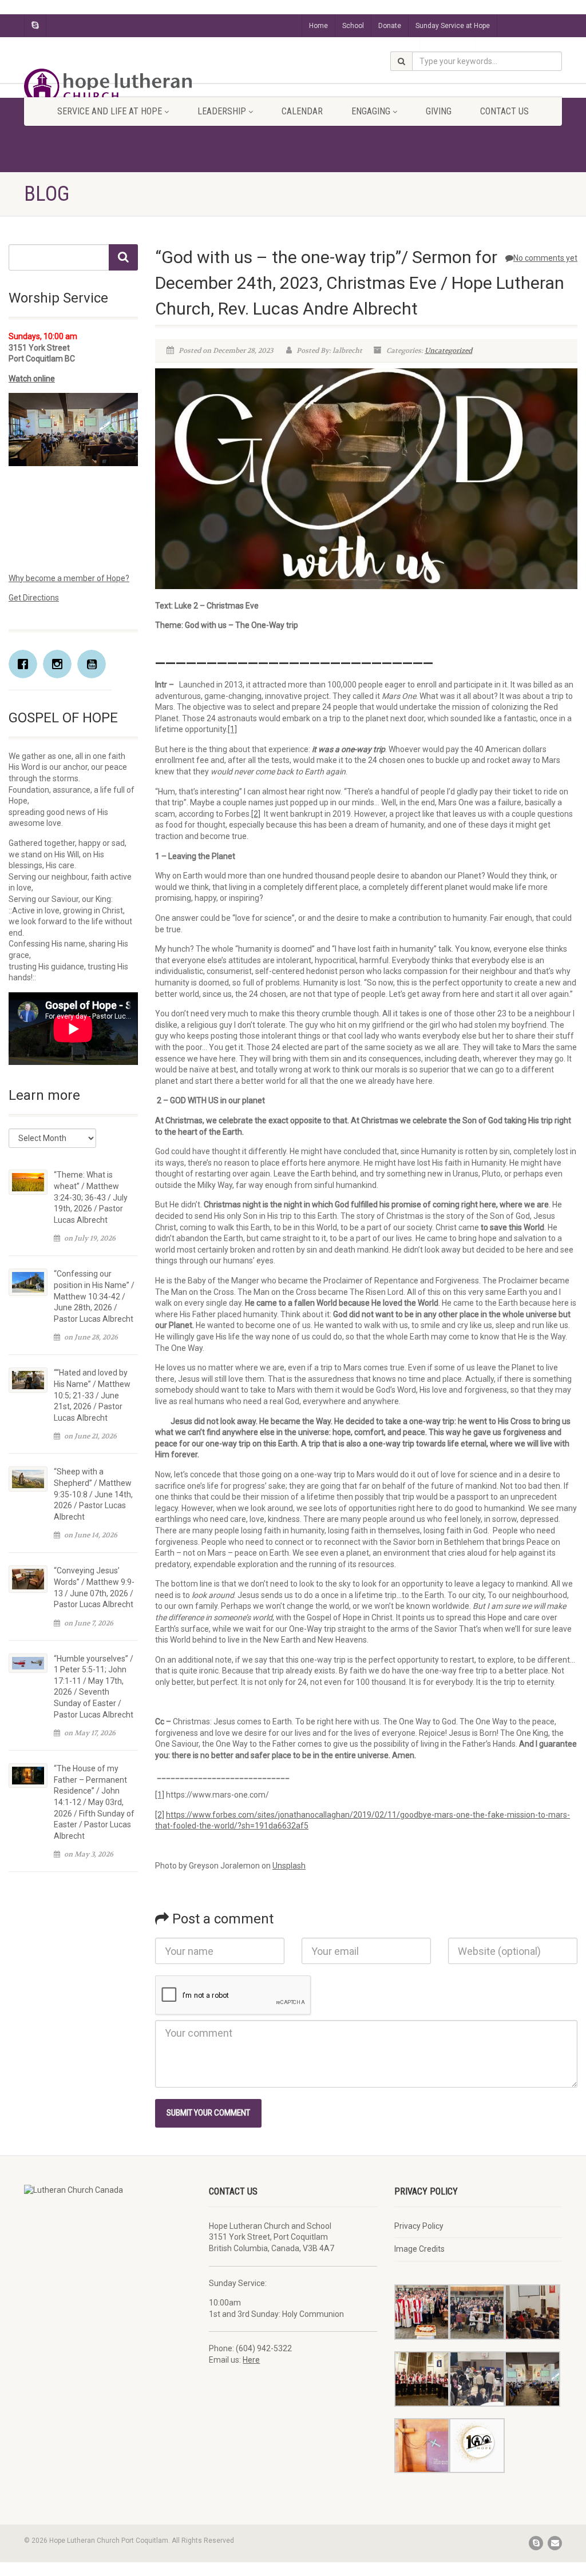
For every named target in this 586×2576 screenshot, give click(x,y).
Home (318, 26)
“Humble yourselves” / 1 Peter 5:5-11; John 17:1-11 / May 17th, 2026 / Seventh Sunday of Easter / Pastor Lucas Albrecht (94, 1687)
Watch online (32, 379)
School (353, 26)
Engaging (371, 111)
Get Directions (34, 598)
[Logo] (108, 86)
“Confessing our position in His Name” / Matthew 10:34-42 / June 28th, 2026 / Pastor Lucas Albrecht (94, 1296)
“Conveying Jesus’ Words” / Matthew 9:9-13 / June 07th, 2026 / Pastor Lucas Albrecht (94, 1587)
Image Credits (419, 2249)
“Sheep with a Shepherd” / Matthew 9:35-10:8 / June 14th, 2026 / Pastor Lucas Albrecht (93, 1494)
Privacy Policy (419, 2226)
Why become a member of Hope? (69, 578)
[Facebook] (26, 664)
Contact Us (504, 111)
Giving (439, 111)
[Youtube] (94, 664)
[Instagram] (60, 664)
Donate (390, 26)
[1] (232, 729)
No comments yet (545, 258)
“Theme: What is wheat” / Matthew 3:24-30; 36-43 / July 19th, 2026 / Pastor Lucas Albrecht (91, 1197)
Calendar (302, 111)
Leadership (222, 111)
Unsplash (289, 1866)
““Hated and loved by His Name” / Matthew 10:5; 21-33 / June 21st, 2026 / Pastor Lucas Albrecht (92, 1395)
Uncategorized (448, 351)
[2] (256, 814)
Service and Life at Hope (110, 111)
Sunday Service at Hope (453, 26)
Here (251, 2360)
